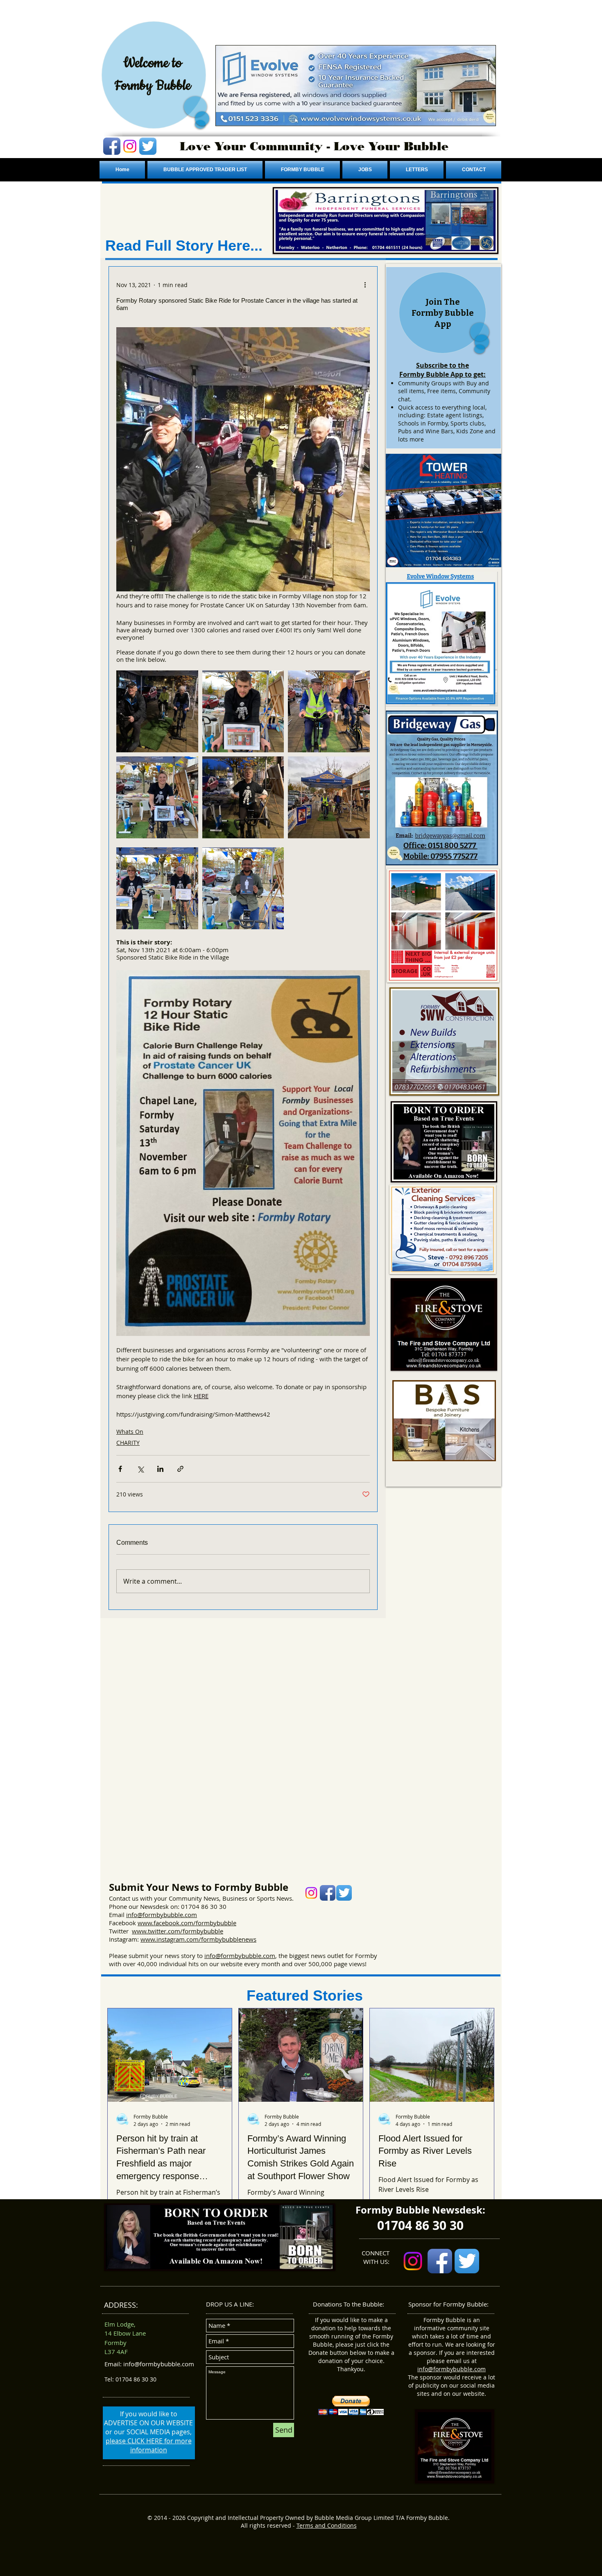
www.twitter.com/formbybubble (178, 1931)
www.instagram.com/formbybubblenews (198, 1939)
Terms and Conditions (327, 2525)
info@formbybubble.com (162, 1915)
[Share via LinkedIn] (160, 1469)
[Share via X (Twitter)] (140, 1469)
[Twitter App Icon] (148, 146)
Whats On (130, 1432)
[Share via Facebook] (120, 1469)
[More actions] (365, 285)
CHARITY (128, 1443)
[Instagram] (130, 146)
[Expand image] (157, 711)
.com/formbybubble (208, 1923)
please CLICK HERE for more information (149, 2445)
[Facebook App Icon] (112, 146)
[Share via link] (180, 1469)
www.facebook (158, 1923)
